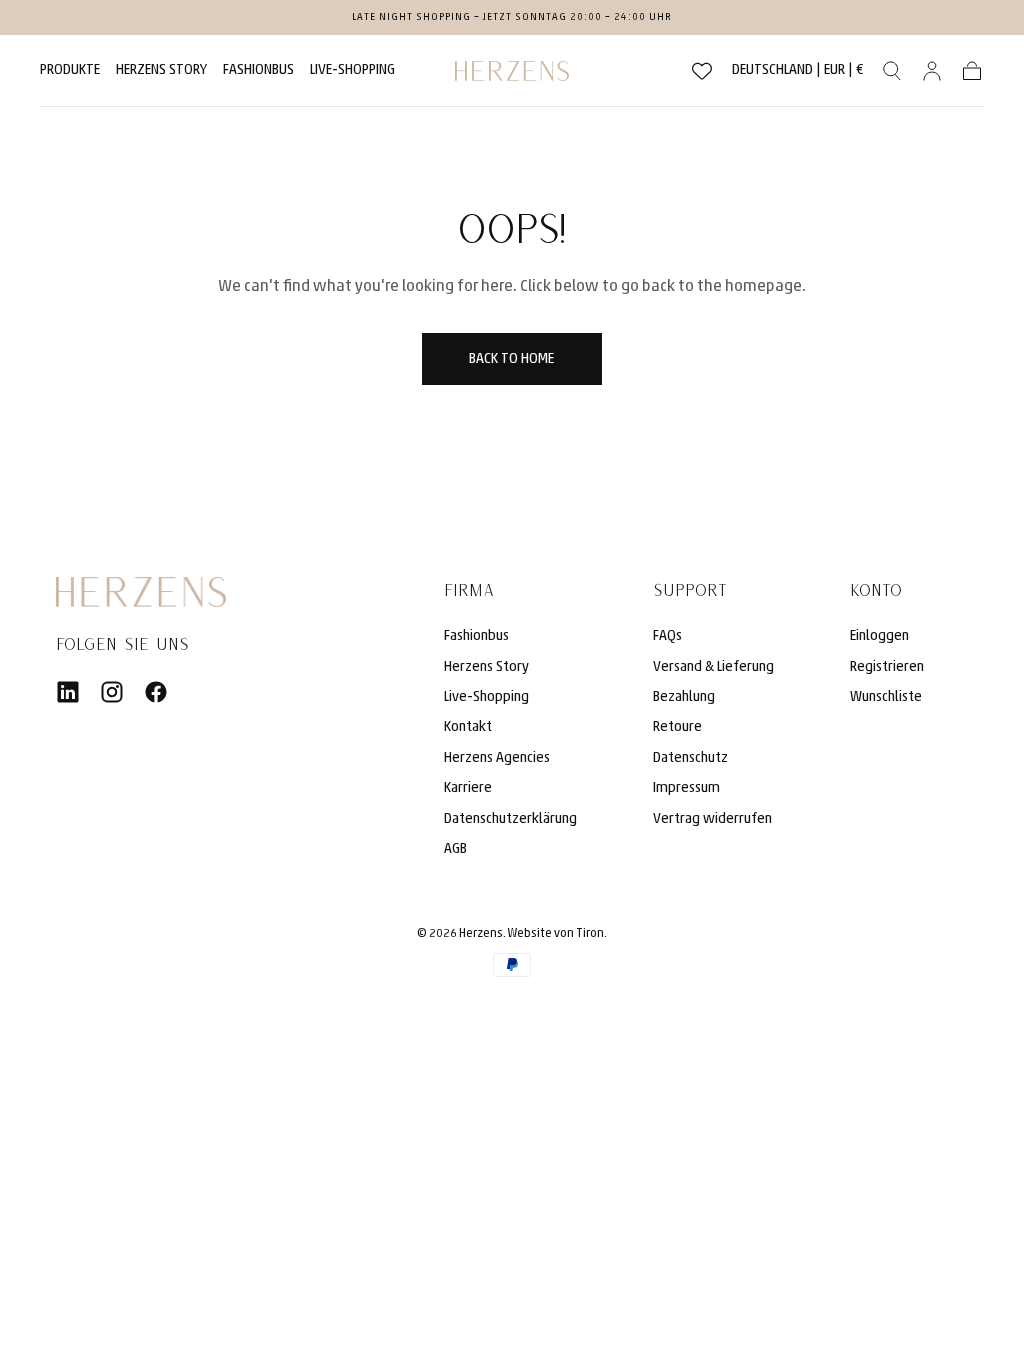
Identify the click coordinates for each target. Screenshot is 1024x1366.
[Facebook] (156, 692)
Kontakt (468, 727)
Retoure (677, 727)
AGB (455, 849)
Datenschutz (690, 758)
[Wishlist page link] (702, 71)
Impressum (686, 788)
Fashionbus (476, 636)
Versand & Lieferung (713, 667)
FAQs (667, 636)
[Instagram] (112, 692)
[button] (798, 74)
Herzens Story (161, 70)
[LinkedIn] (68, 692)
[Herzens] (141, 592)
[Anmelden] (932, 71)
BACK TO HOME (511, 359)
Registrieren (887, 667)
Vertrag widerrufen (712, 819)
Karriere (468, 788)
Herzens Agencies (497, 758)
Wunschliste (886, 697)
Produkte (70, 70)
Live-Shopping (352, 70)
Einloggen (879, 636)
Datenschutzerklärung (510, 819)
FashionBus (258, 70)
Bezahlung (684, 697)
